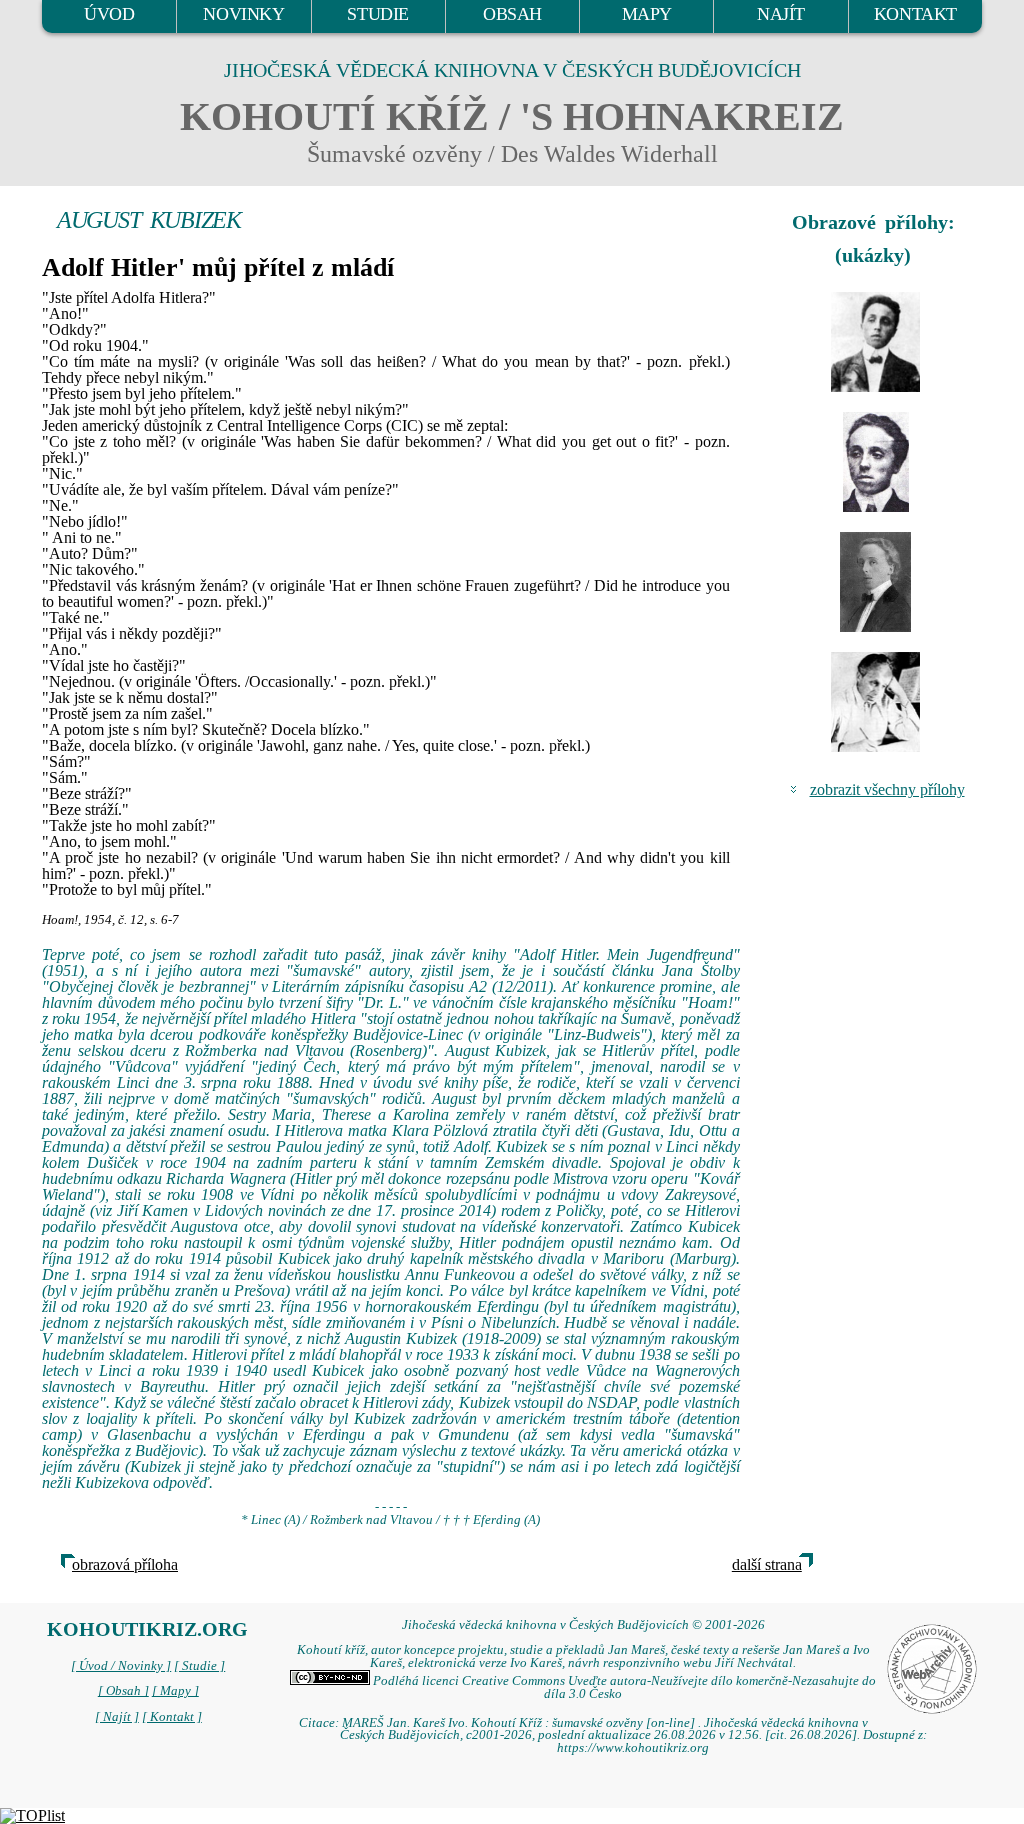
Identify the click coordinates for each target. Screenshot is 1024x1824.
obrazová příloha (125, 1564)
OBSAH (512, 14)
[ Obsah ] (123, 1691)
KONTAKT (915, 14)
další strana (767, 1564)
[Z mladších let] (876, 342)
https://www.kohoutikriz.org (633, 1748)
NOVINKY (243, 14)
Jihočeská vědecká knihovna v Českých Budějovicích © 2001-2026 (583, 1625)
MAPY (647, 14)
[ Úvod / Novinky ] (121, 1666)
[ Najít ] (117, 1717)
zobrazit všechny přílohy (887, 789)
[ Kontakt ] (172, 1717)
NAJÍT (781, 14)
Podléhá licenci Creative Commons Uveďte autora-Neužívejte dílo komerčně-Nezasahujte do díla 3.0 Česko (623, 1687)
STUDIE (378, 14)
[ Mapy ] (175, 1691)
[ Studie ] (199, 1666)
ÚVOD (109, 14)
